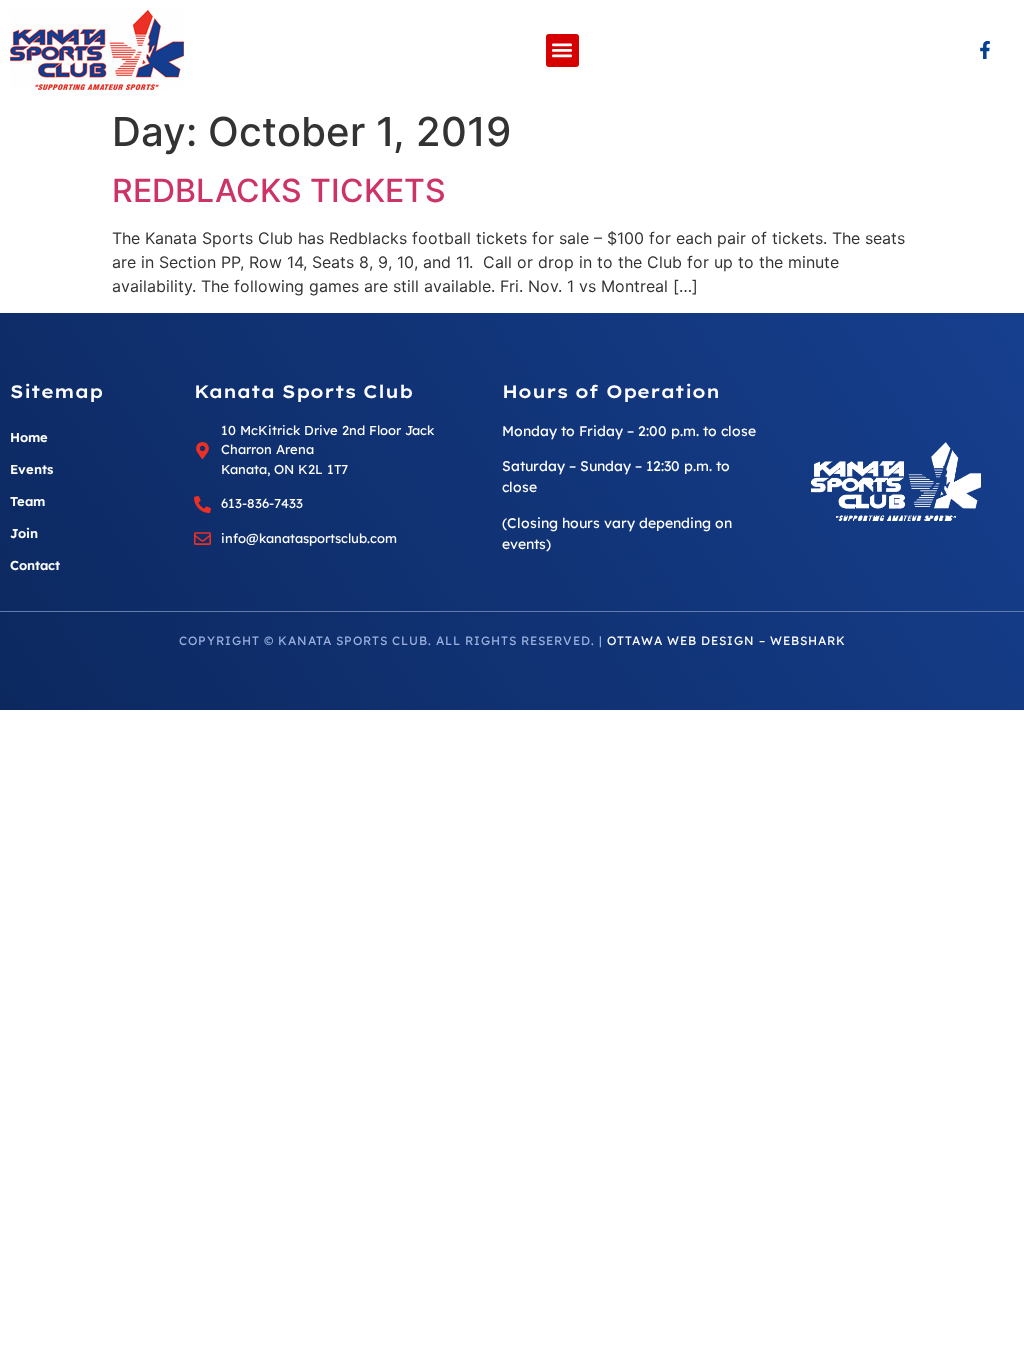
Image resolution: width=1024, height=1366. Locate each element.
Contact (35, 565)
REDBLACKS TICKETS (279, 190)
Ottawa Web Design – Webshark (726, 640)
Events (31, 469)
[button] (562, 50)
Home (29, 437)
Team (27, 501)
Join (24, 533)
